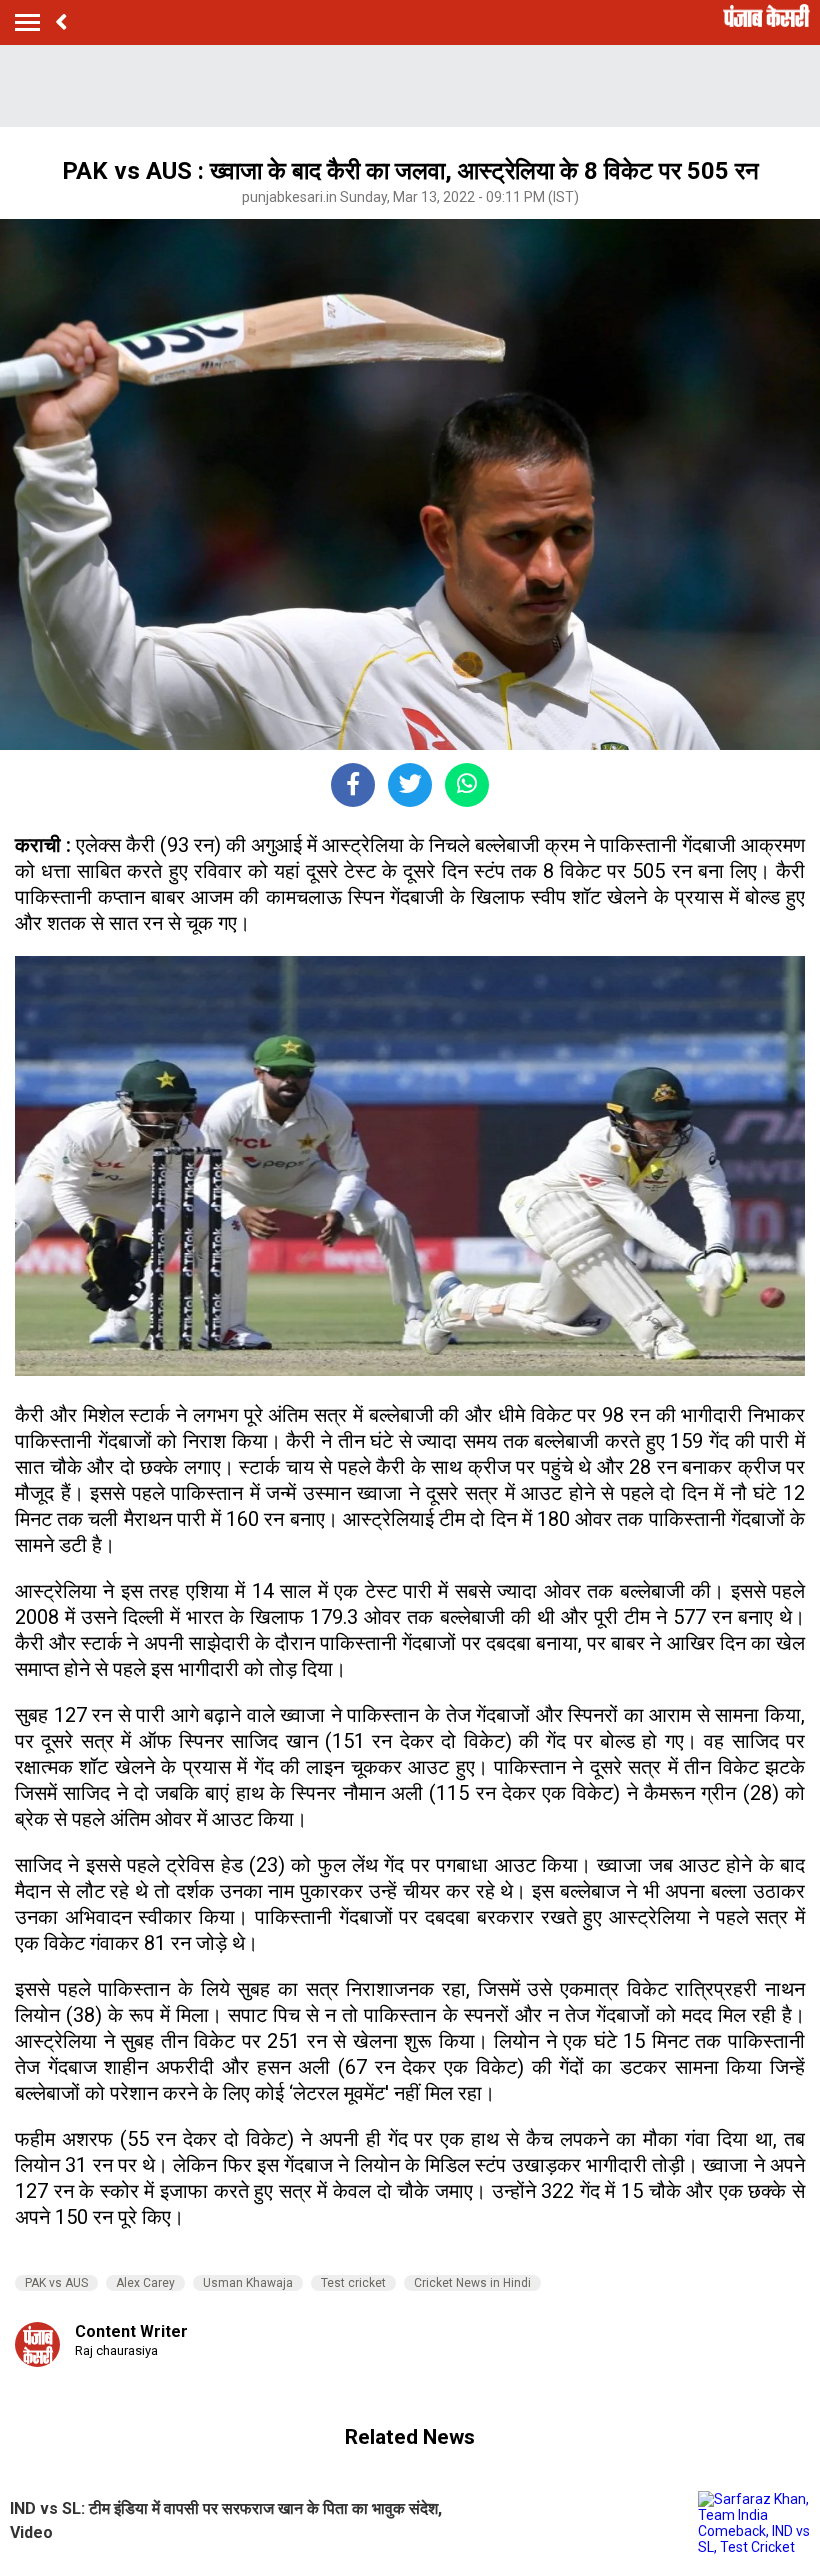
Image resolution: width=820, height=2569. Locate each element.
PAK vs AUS (56, 2283)
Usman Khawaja (248, 2283)
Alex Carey (145, 2283)
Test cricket (353, 2283)
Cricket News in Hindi (472, 2283)
